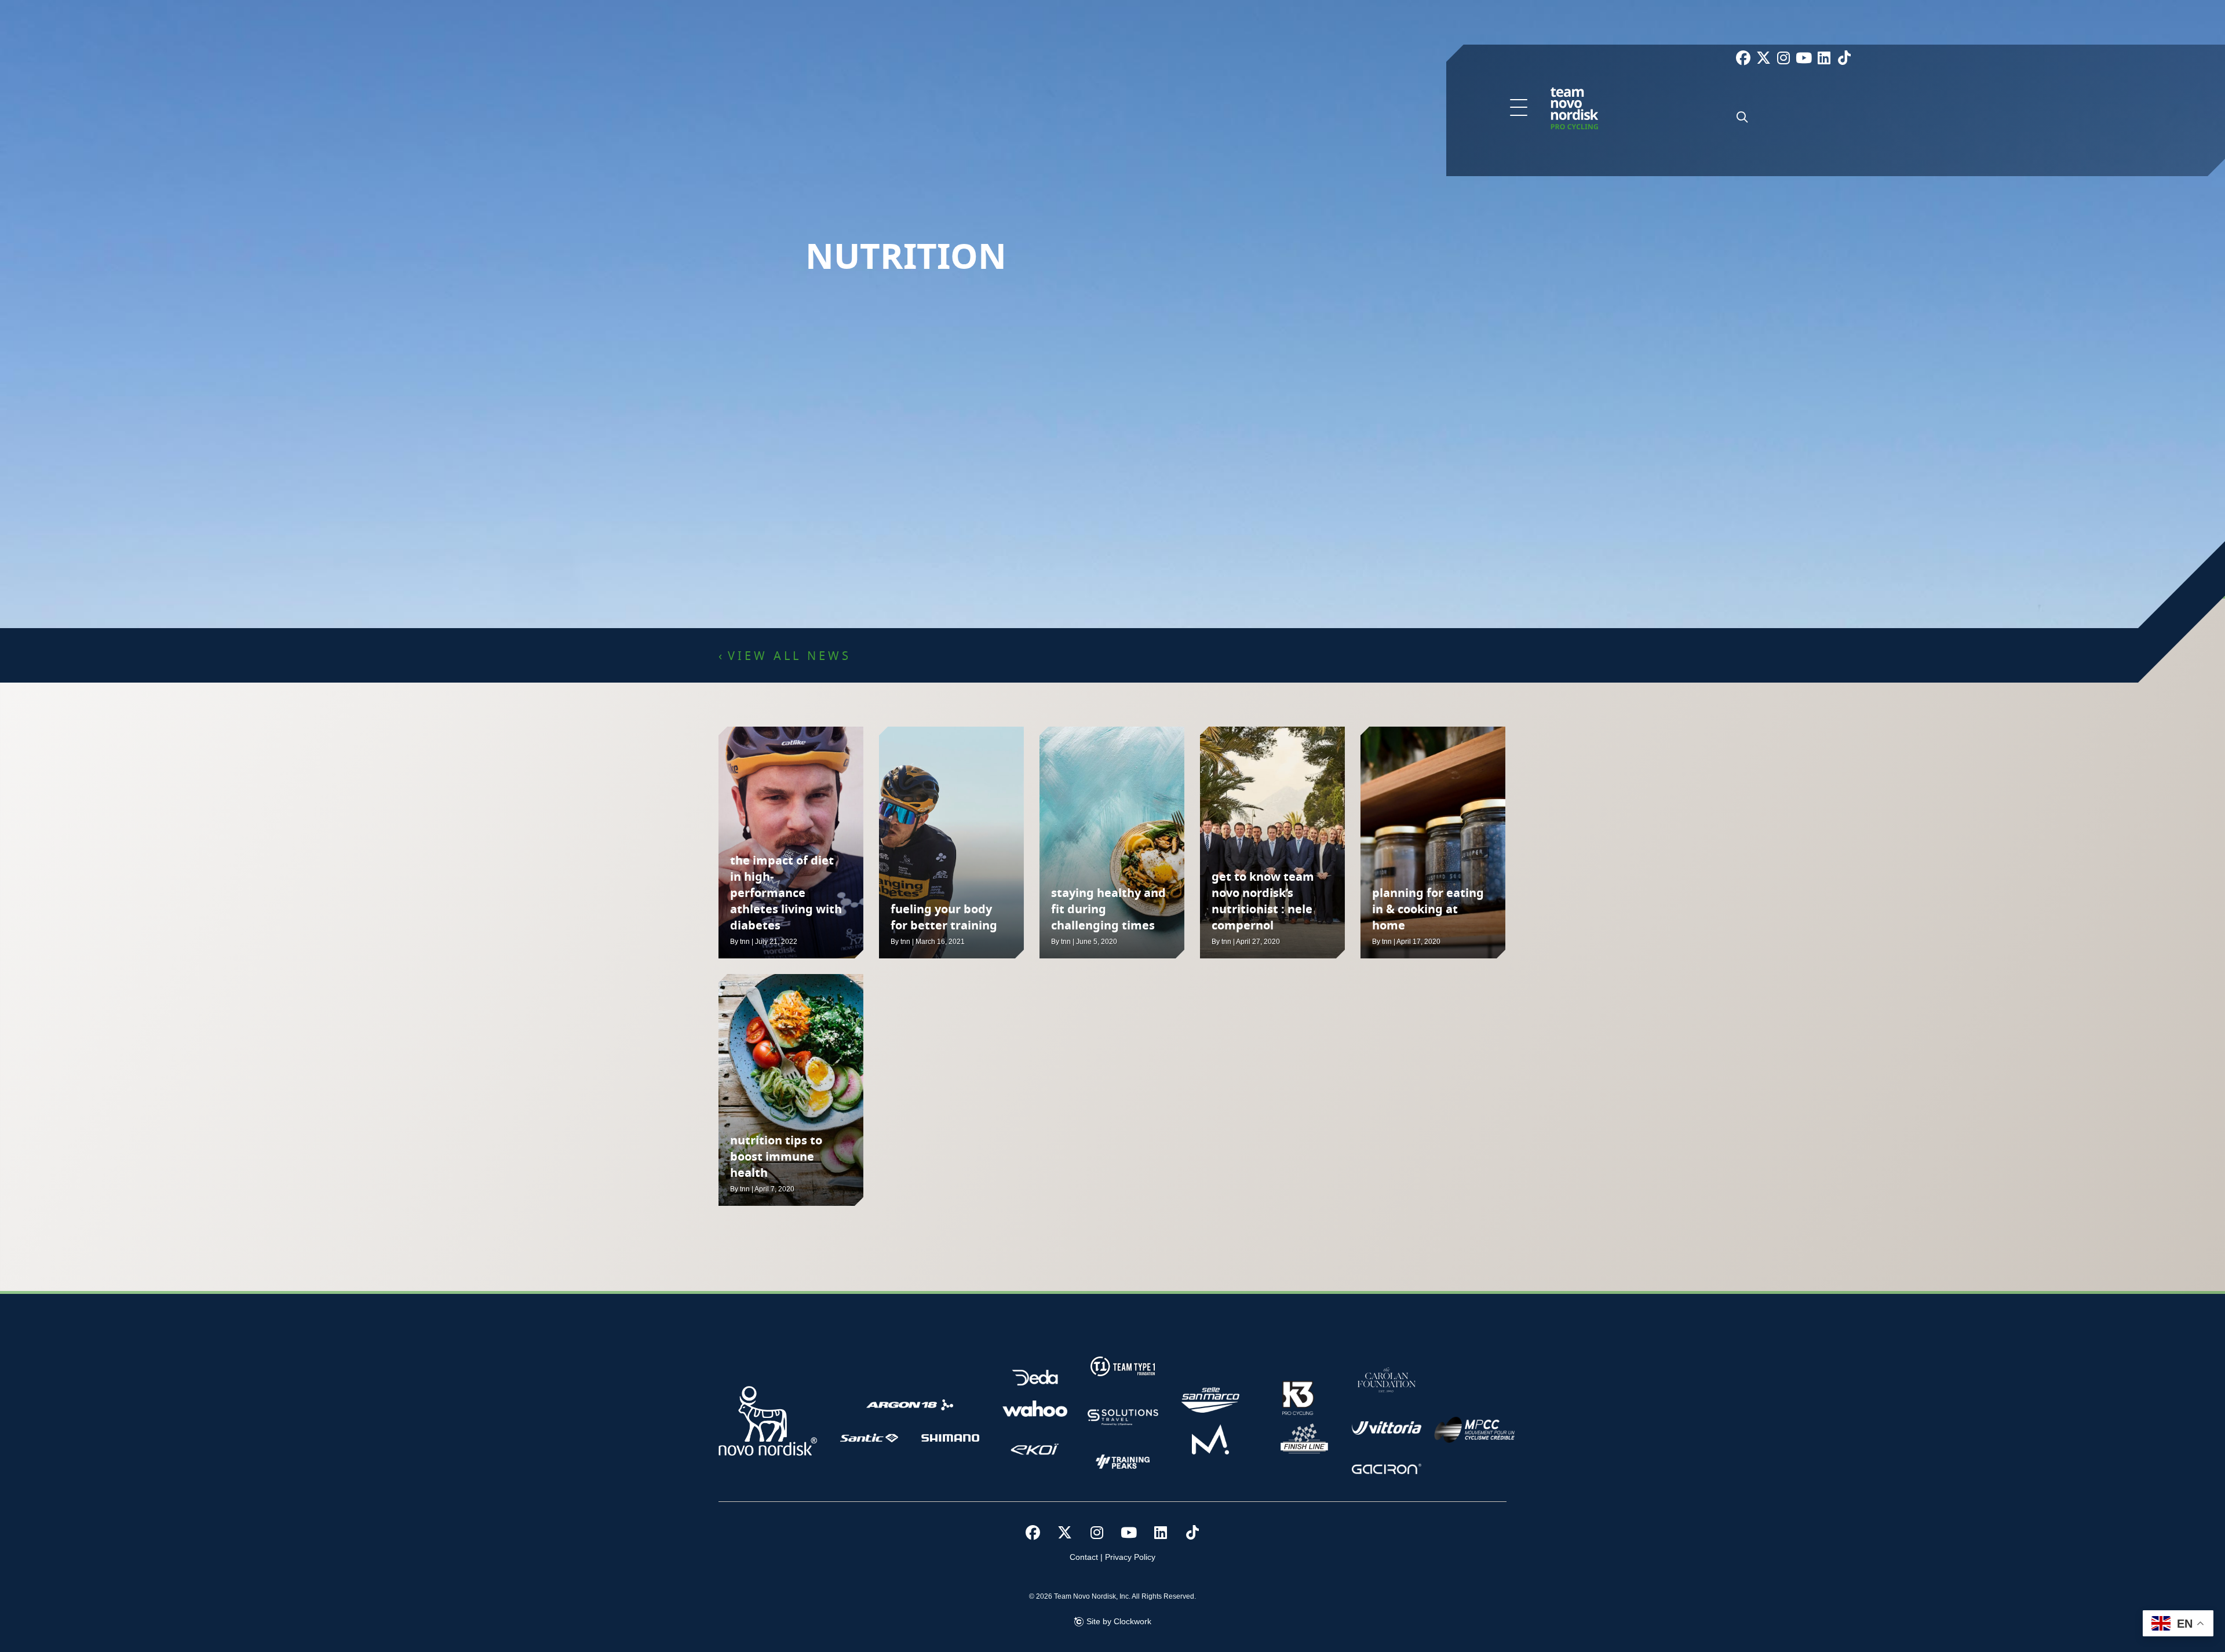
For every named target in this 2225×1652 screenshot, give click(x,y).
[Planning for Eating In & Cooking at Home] (1433, 843)
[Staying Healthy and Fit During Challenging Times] (1112, 843)
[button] (1519, 108)
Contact (1084, 1557)
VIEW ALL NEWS (789, 657)
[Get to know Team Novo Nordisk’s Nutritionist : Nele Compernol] (1272, 843)
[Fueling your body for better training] (951, 843)
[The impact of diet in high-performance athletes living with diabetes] (791, 843)
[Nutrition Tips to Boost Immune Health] (791, 1090)
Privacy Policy (1130, 1557)
